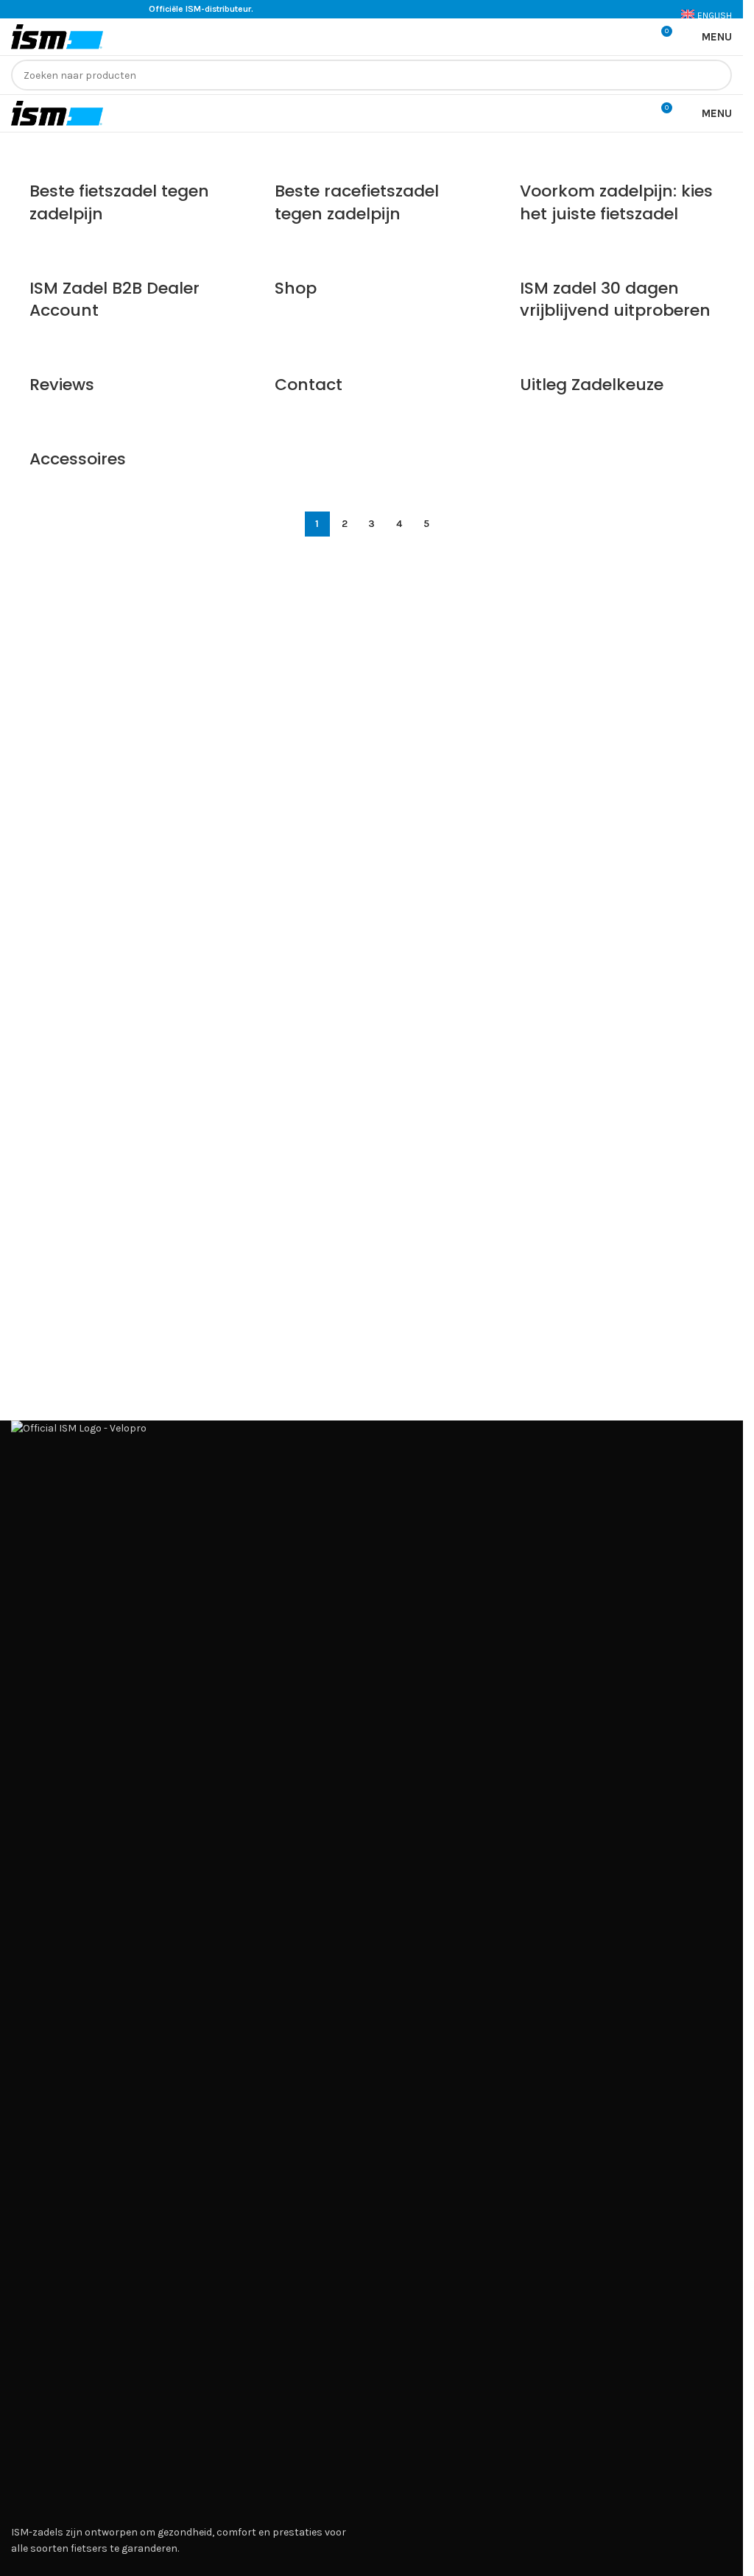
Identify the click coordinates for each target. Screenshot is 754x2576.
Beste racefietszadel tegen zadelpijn (357, 202)
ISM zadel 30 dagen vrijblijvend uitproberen (615, 300)
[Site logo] (57, 36)
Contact (309, 385)
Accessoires (78, 459)
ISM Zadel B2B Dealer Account (114, 300)
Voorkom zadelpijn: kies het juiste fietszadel (616, 202)
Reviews (62, 385)
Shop (296, 288)
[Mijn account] (633, 37)
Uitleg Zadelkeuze (592, 385)
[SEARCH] (716, 75)
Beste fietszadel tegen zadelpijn (119, 202)
